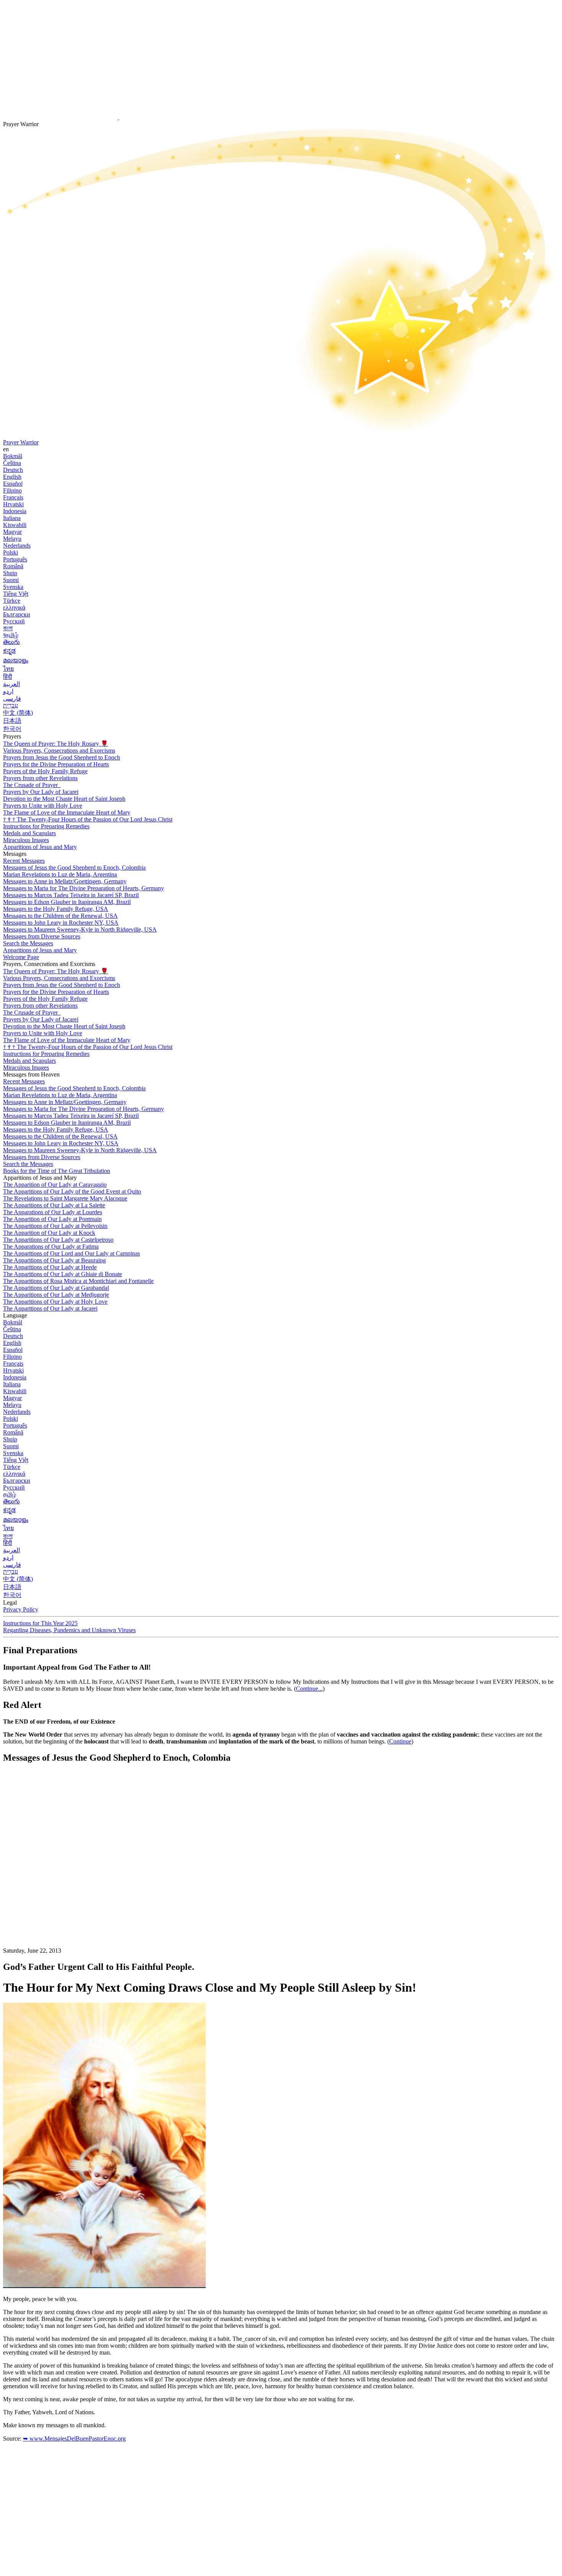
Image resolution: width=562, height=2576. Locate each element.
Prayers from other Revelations (40, 778)
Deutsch (13, 470)
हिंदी (8, 677)
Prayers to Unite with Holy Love (43, 806)
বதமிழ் (11, 635)
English (12, 477)
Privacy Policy (21, 1609)
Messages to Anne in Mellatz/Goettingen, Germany (65, 881)
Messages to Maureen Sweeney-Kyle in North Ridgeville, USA (80, 929)
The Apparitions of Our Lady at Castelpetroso (58, 1240)
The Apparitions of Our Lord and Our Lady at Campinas (71, 1253)
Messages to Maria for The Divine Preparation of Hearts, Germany (84, 888)
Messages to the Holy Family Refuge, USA (56, 909)
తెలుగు (11, 642)
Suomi (11, 580)
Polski (11, 552)
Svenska (13, 587)
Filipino (12, 490)
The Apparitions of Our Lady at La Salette (54, 1205)
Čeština (12, 463)
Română (13, 566)
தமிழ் (10, 1494)
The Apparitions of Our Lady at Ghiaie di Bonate (63, 1274)
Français (13, 497)
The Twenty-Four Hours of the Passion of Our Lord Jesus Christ (88, 819)
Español (13, 484)
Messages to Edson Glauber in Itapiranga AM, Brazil (67, 902)
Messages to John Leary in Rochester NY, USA (61, 923)
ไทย (8, 669)
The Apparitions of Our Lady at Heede (50, 1267)
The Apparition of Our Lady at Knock (49, 1233)
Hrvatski (13, 504)
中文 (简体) (18, 713)
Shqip (10, 573)
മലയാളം (16, 660)
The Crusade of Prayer (31, 785)
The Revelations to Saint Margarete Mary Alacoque (65, 1198)
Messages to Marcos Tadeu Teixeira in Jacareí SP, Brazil (71, 895)
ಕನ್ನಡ (9, 651)
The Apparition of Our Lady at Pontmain (52, 1219)
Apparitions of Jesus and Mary (40, 847)
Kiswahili (15, 525)
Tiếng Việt (16, 594)
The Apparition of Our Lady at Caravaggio (55, 1185)
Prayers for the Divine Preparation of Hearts (56, 764)
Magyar (12, 532)
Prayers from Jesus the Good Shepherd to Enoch (62, 757)
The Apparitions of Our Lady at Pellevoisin (55, 1226)
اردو (8, 691)
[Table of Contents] (60, 1885)
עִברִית (11, 705)
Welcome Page (21, 957)
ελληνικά (14, 607)
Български (17, 614)
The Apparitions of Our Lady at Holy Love (55, 1302)
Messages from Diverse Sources (42, 936)
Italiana (12, 518)
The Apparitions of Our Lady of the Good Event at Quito (72, 1191)
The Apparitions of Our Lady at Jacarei (50, 1308)
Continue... (309, 1689)
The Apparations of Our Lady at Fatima (51, 1247)
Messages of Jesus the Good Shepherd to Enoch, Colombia (74, 868)
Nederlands (17, 546)
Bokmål (13, 456)
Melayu (12, 539)
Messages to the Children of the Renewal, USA (60, 916)
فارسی (12, 698)
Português (15, 559)
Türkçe (12, 601)
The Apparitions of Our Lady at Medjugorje (56, 1295)
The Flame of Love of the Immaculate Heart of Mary (67, 812)
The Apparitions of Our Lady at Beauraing (54, 1260)
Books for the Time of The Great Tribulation (57, 1171)
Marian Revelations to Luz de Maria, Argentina (60, 874)
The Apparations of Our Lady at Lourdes (53, 1212)
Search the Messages (28, 943)
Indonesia (15, 511)
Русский (14, 621)
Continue (400, 1741)
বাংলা (8, 628)
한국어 (12, 729)
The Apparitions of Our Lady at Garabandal (56, 1288)
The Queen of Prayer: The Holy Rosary (56, 744)
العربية (11, 684)
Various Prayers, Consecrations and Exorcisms (59, 751)
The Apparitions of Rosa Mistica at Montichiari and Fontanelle (78, 1281)
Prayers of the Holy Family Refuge (45, 771)
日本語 (12, 721)
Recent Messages (24, 861)
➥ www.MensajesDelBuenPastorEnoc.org (74, 2439)
